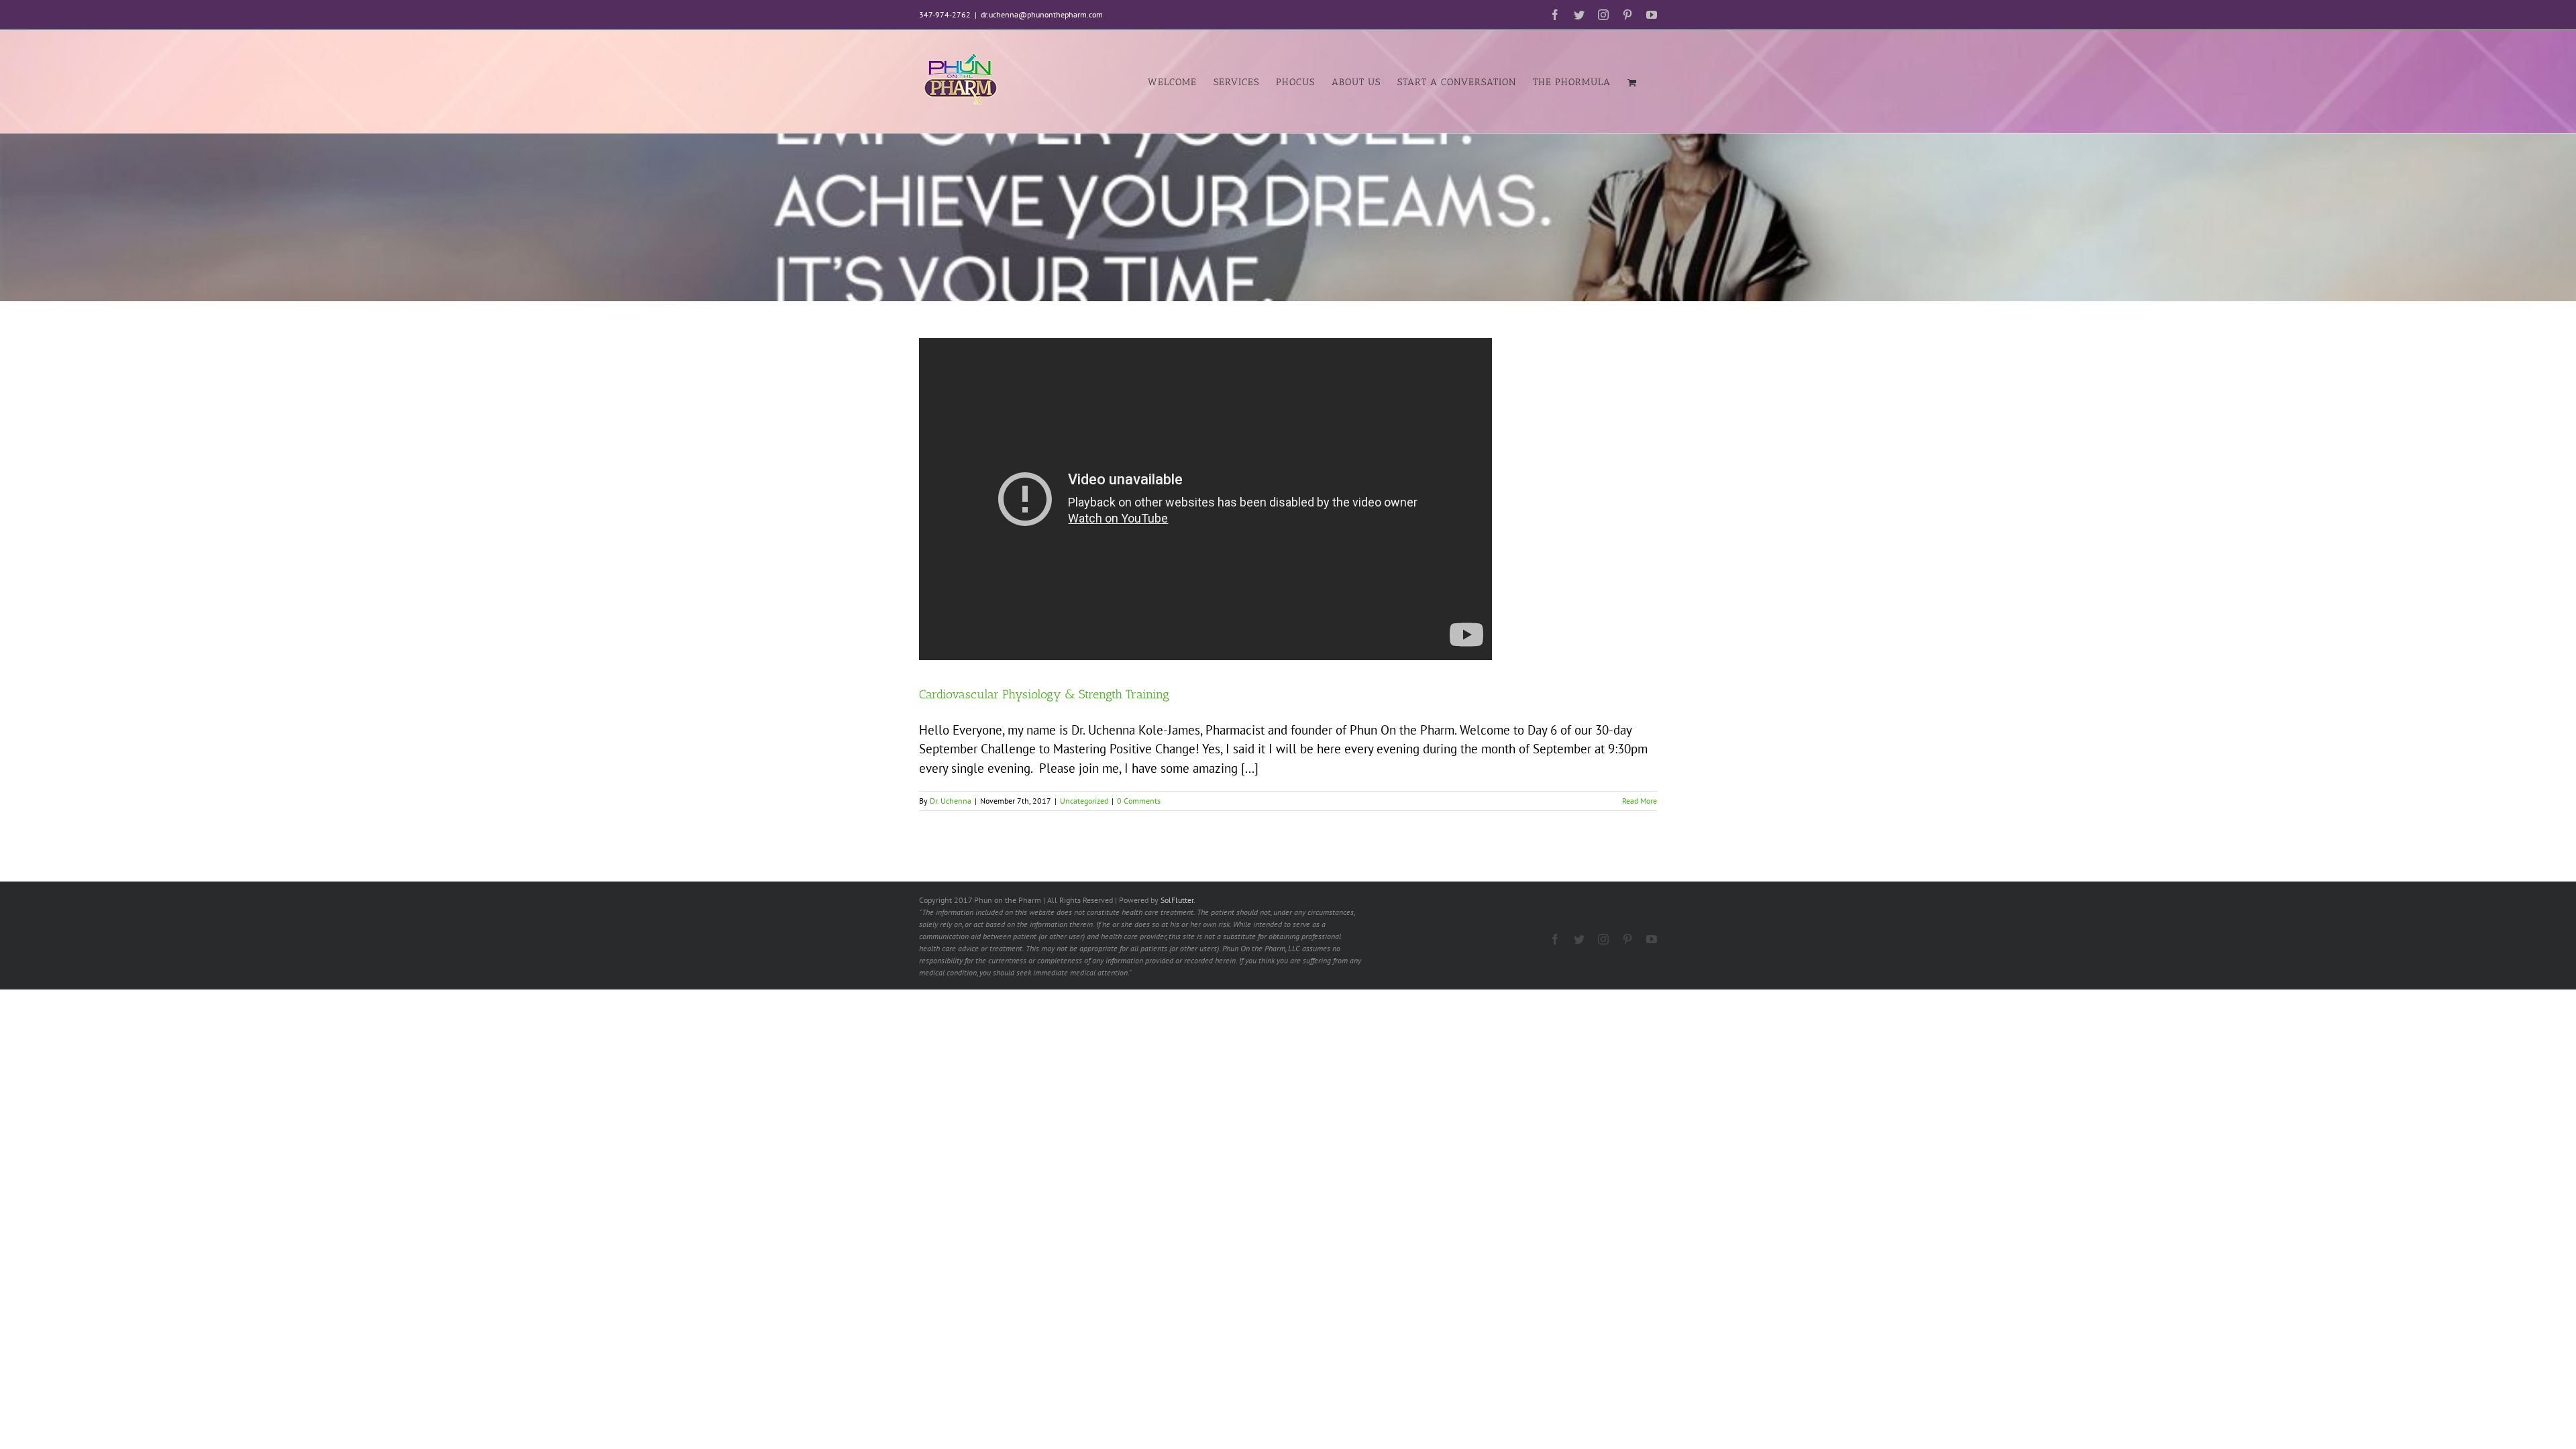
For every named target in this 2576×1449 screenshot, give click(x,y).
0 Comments (1139, 801)
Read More (1640, 801)
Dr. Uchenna (951, 801)
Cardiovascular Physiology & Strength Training (1044, 694)
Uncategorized (1084, 801)
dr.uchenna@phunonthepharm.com (1042, 14)
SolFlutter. (1178, 900)
